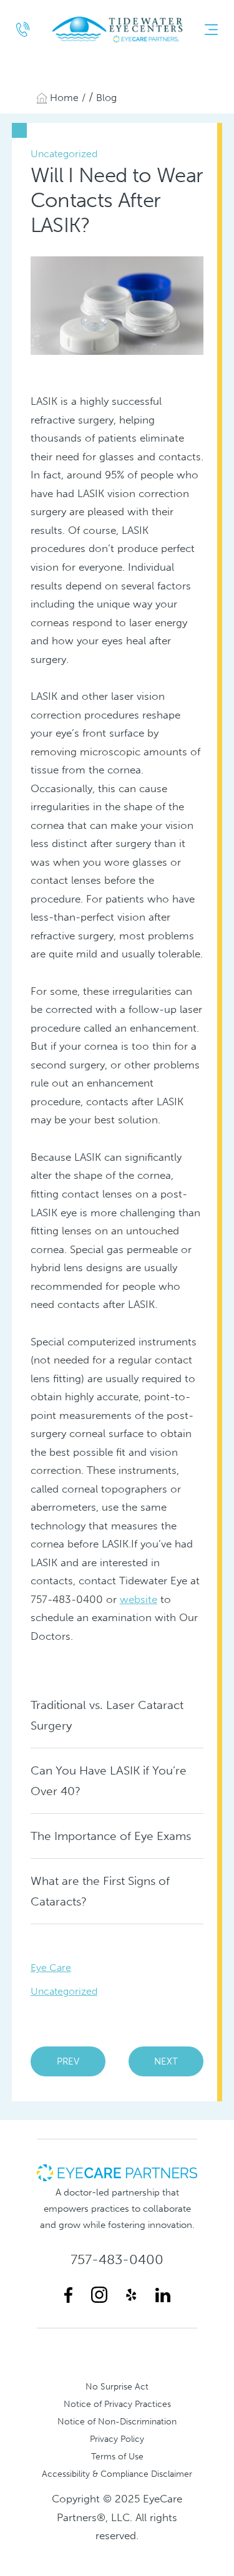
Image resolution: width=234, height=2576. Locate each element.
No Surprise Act (117, 2386)
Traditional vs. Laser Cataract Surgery (107, 1715)
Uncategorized (64, 1991)
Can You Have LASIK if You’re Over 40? (109, 1781)
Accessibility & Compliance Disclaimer (117, 2474)
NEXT (166, 2061)
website (139, 1599)
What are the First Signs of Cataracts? (100, 1891)
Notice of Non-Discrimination (117, 2421)
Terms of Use (117, 2456)
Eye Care (51, 1968)
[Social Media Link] (68, 2295)
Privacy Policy (117, 2439)
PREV (68, 2061)
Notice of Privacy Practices (117, 2404)
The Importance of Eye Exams (111, 1836)
